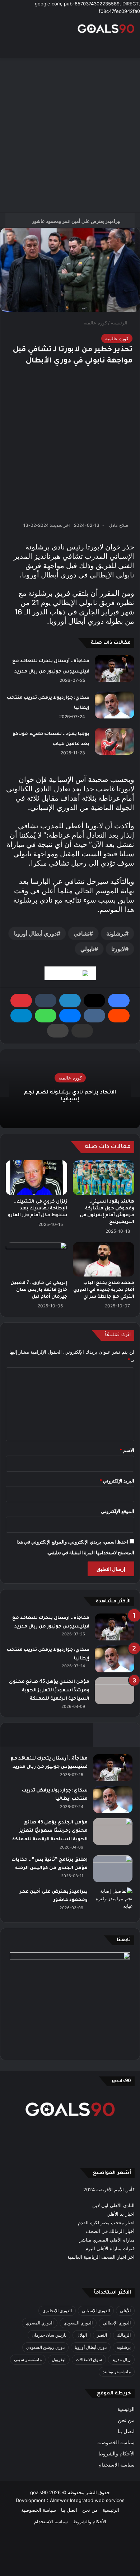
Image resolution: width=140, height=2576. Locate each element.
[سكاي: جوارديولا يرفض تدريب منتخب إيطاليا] (115, 705)
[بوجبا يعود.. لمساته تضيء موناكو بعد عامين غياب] (115, 741)
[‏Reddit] (119, 1016)
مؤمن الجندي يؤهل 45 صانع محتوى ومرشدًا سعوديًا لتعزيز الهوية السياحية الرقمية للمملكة (49, 1690)
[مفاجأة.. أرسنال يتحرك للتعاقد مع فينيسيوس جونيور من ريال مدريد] (115, 668)
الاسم (127, 1450)
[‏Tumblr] (46, 1001)
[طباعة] (58, 1031)
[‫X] (94, 1001)
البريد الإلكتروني (117, 1481)
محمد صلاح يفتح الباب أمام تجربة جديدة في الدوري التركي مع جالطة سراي (104, 1290)
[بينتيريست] (21, 1001)
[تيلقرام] (21, 1016)
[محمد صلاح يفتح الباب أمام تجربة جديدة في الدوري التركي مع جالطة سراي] (104, 1259)
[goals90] (106, 29)
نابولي (87, 949)
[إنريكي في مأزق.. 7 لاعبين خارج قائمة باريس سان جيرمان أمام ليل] (36, 1259)
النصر (102, 2335)
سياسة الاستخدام (116, 2465)
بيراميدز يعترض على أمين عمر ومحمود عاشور (76, 220)
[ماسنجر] (70, 1016)
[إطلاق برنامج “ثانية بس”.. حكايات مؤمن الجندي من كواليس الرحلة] (113, 1869)
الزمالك (124, 2335)
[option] (70, 1089)
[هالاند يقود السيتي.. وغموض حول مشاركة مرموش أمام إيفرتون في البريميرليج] (104, 1177)
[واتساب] (46, 1016)
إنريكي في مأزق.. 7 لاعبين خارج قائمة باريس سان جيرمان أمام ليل (39, 1290)
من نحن (126, 2420)
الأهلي (125, 2311)
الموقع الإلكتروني (118, 1511)
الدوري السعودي (78, 2323)
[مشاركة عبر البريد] (82, 1031)
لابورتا (118, 949)
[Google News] (70, 973)
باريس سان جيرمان (49, 2335)
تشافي (81, 933)
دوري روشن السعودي (45, 2347)
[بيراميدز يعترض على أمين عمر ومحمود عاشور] (113, 1901)
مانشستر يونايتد (117, 2372)
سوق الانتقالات (89, 2359)
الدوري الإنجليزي (57, 2311)
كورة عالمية (95, 323)
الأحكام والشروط (116, 2454)
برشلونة (116, 933)
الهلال (82, 2335)
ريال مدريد (121, 2359)
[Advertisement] (70, 135)
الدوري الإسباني (96, 2311)
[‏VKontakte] (94, 1016)
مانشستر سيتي (28, 2359)
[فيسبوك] (119, 1001)
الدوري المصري (40, 2323)
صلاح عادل (119, 525)
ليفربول (59, 2359)
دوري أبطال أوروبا (35, 933)
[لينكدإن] (70, 1001)
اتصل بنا (126, 2431)
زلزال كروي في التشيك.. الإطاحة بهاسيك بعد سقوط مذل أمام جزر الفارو (38, 1209)
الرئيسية (120, 323)
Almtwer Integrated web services (87, 2500)
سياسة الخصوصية (116, 2442)
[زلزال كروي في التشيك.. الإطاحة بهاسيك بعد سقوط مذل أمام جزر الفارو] (36, 1177)
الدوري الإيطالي (117, 2323)
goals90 (39, 2492)
